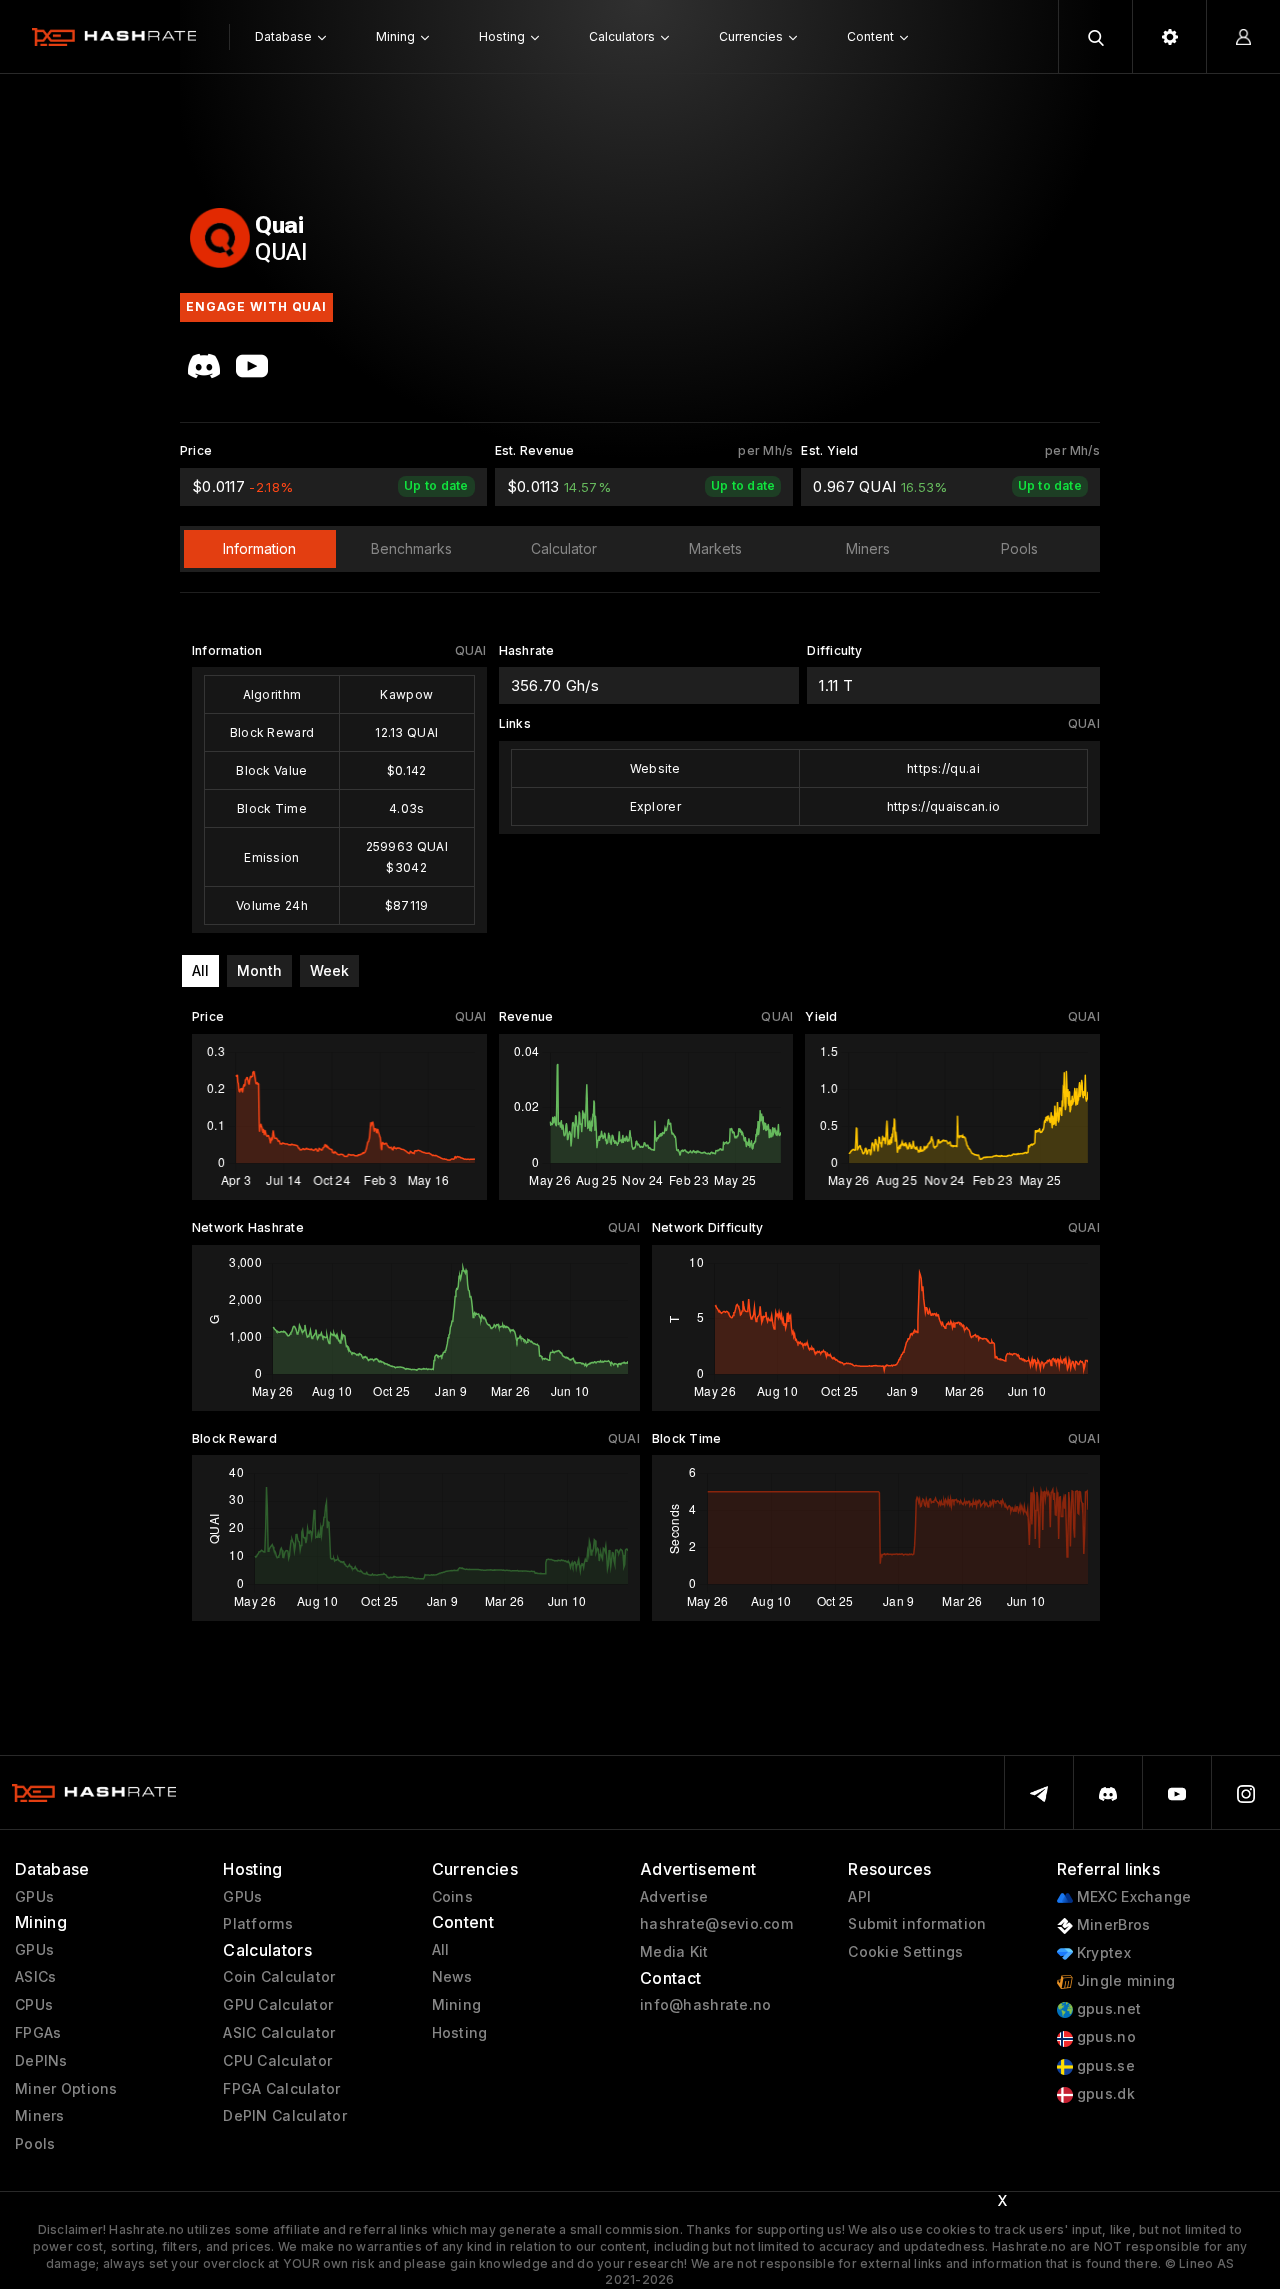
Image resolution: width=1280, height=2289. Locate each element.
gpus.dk (1104, 2094)
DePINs (41, 2061)
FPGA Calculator (281, 2089)
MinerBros (1112, 1925)
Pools (35, 2144)
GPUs (34, 1897)
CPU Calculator (277, 2061)
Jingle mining (1124, 1981)
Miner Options (66, 2089)
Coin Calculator (279, 1977)
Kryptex (1102, 1953)
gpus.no (1104, 2037)
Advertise (674, 1897)
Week (329, 970)
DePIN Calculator (284, 2116)
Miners (40, 2116)
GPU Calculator (278, 2005)
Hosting (460, 2033)
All (200, 970)
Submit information (917, 1924)
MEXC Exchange (1132, 1897)
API (859, 1897)
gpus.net (1107, 2009)
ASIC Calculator (279, 2033)
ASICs (35, 1977)
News (452, 1977)
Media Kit (674, 1952)
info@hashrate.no (705, 2005)
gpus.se (1104, 2066)
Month (259, 970)
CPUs (34, 2005)
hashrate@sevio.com (716, 1924)
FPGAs (38, 2033)
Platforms (258, 1924)
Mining (457, 2005)
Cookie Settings (905, 1952)
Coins (452, 1897)
